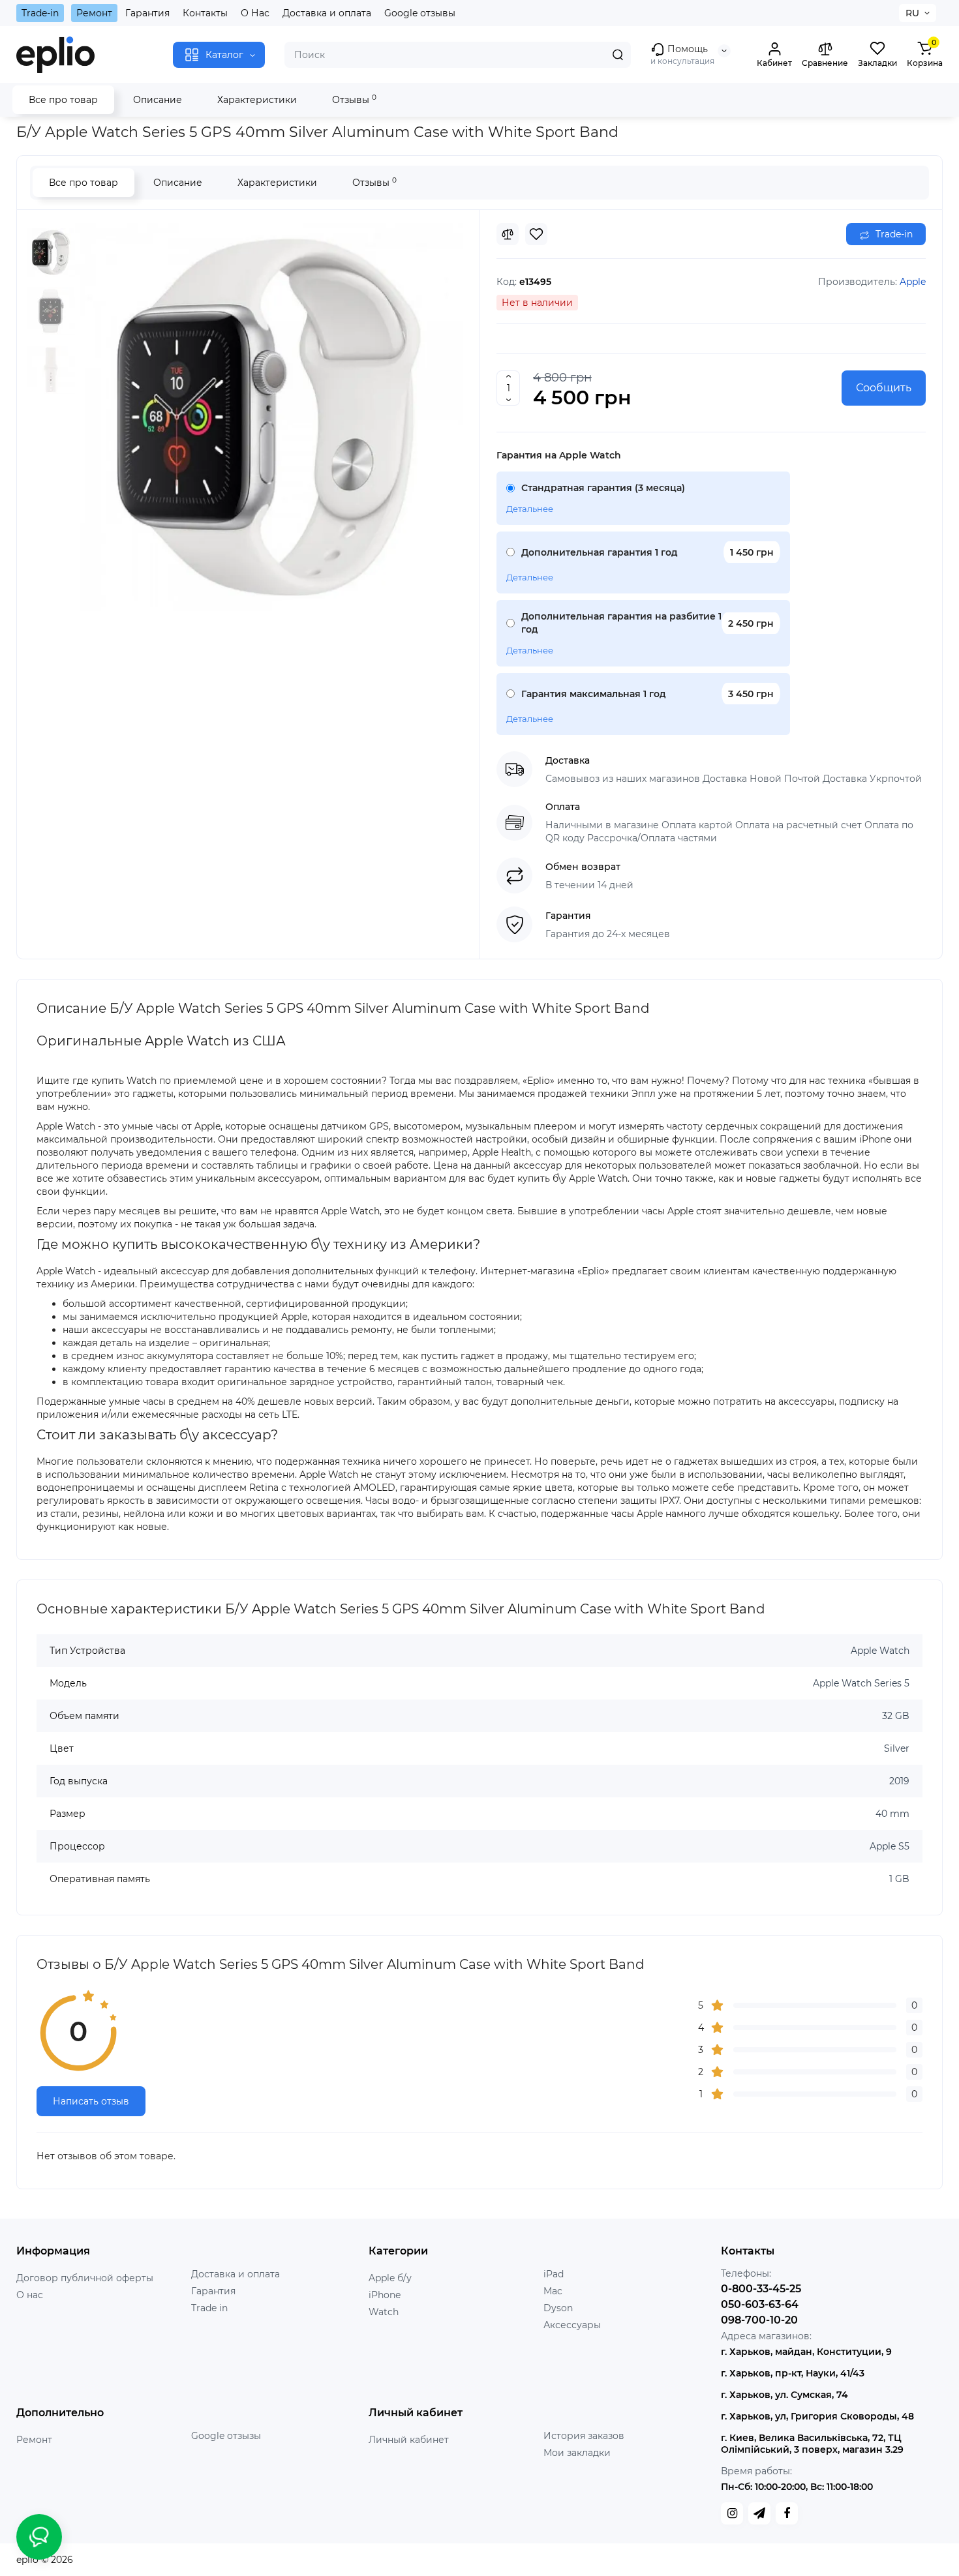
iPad (554, 2274)
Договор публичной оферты (85, 2278)
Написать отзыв (91, 2101)
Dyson (558, 2308)
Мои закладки (577, 2453)
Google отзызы (226, 2436)
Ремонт (94, 13)
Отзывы (354, 99)
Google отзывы (420, 13)
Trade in (209, 2308)
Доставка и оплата (327, 13)
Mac (553, 2291)
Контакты (205, 13)
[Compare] (508, 234)
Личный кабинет (409, 2440)
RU (912, 13)
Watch (384, 2312)
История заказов (584, 2436)
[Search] (618, 55)
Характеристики (257, 100)
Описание (158, 100)
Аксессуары (572, 2325)
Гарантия (147, 13)
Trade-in (40, 13)
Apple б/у (390, 2278)
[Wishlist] (536, 234)
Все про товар (63, 100)
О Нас (255, 13)
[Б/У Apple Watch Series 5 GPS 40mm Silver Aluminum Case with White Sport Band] (269, 417)
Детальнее (530, 509)
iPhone (385, 2295)
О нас (30, 2295)
